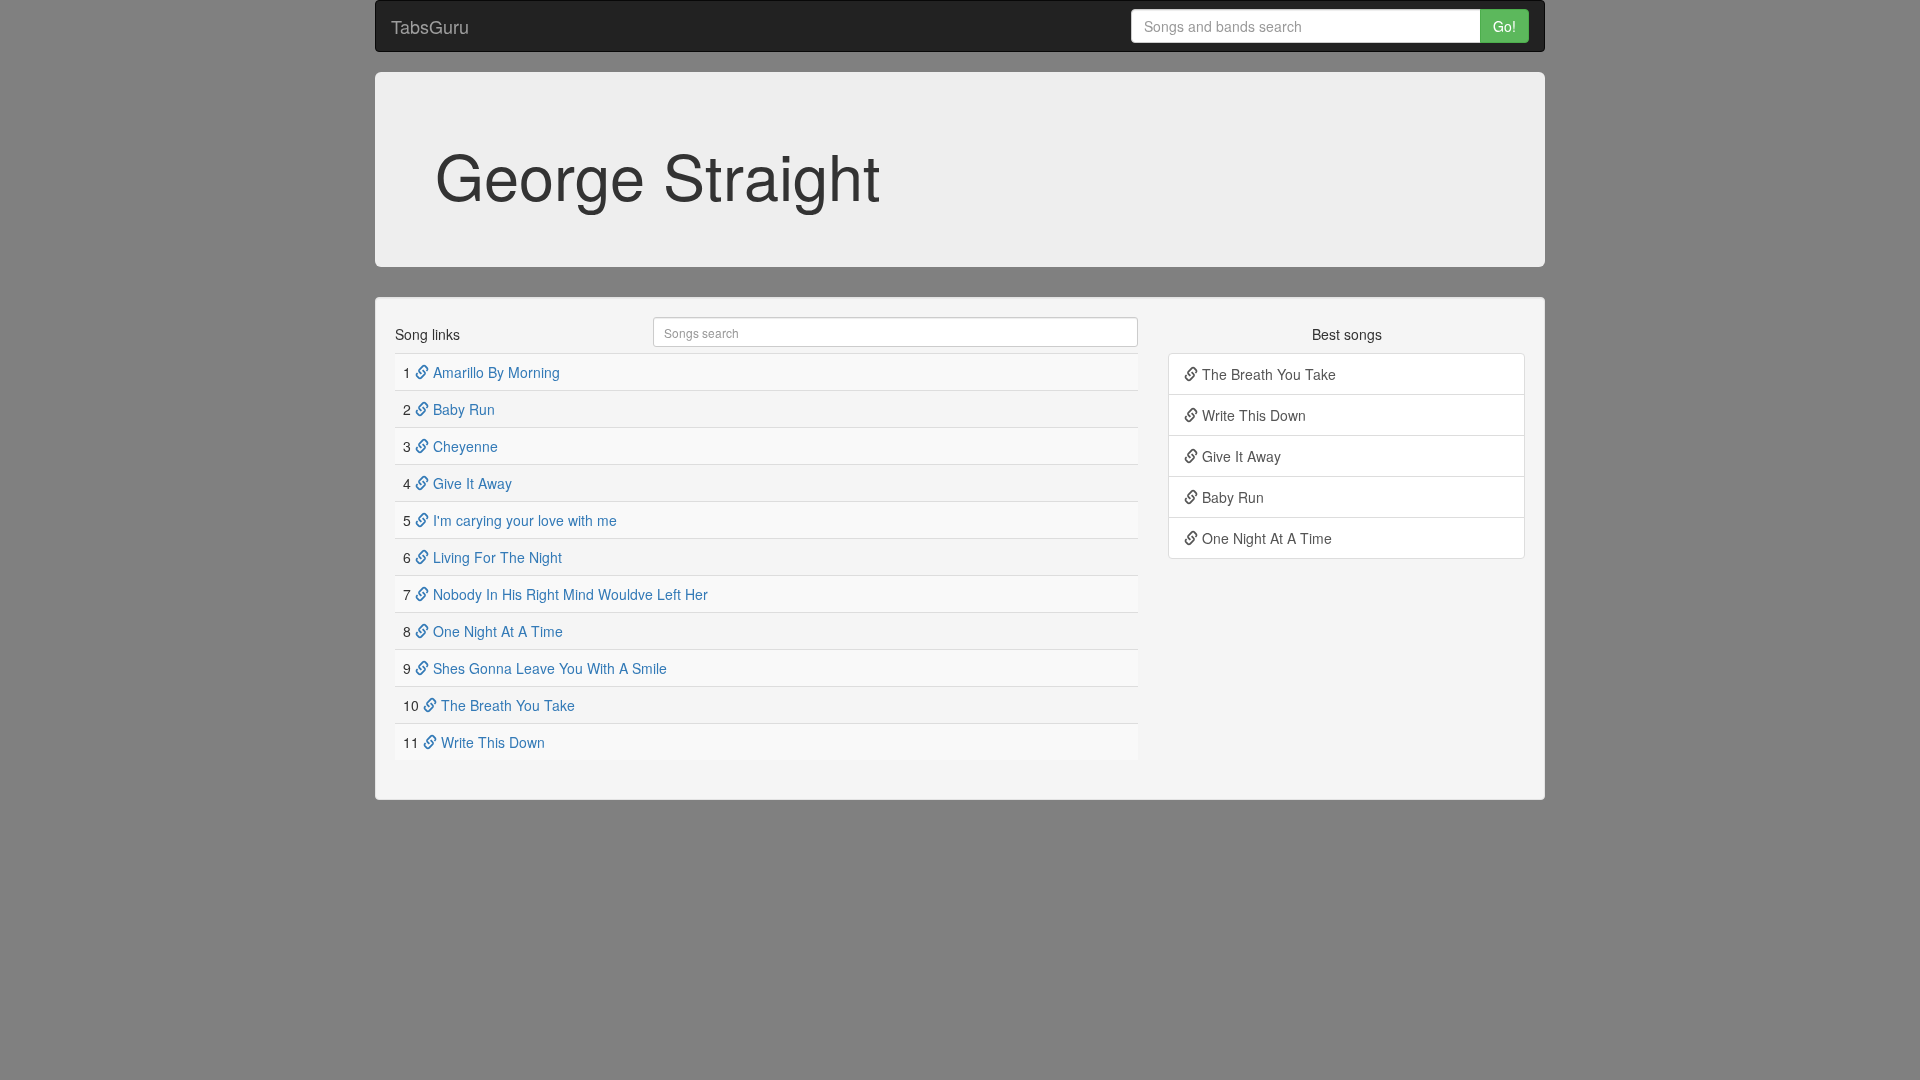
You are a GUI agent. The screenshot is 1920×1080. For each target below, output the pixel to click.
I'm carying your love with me (523, 520)
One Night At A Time (496, 631)
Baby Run (462, 409)
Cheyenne (463, 446)
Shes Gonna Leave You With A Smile (548, 668)
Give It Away (470, 483)
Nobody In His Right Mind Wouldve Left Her (568, 594)
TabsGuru (430, 26)
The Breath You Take (506, 705)
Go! (1504, 26)
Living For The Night (495, 557)
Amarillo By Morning (494, 372)
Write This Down (491, 742)
